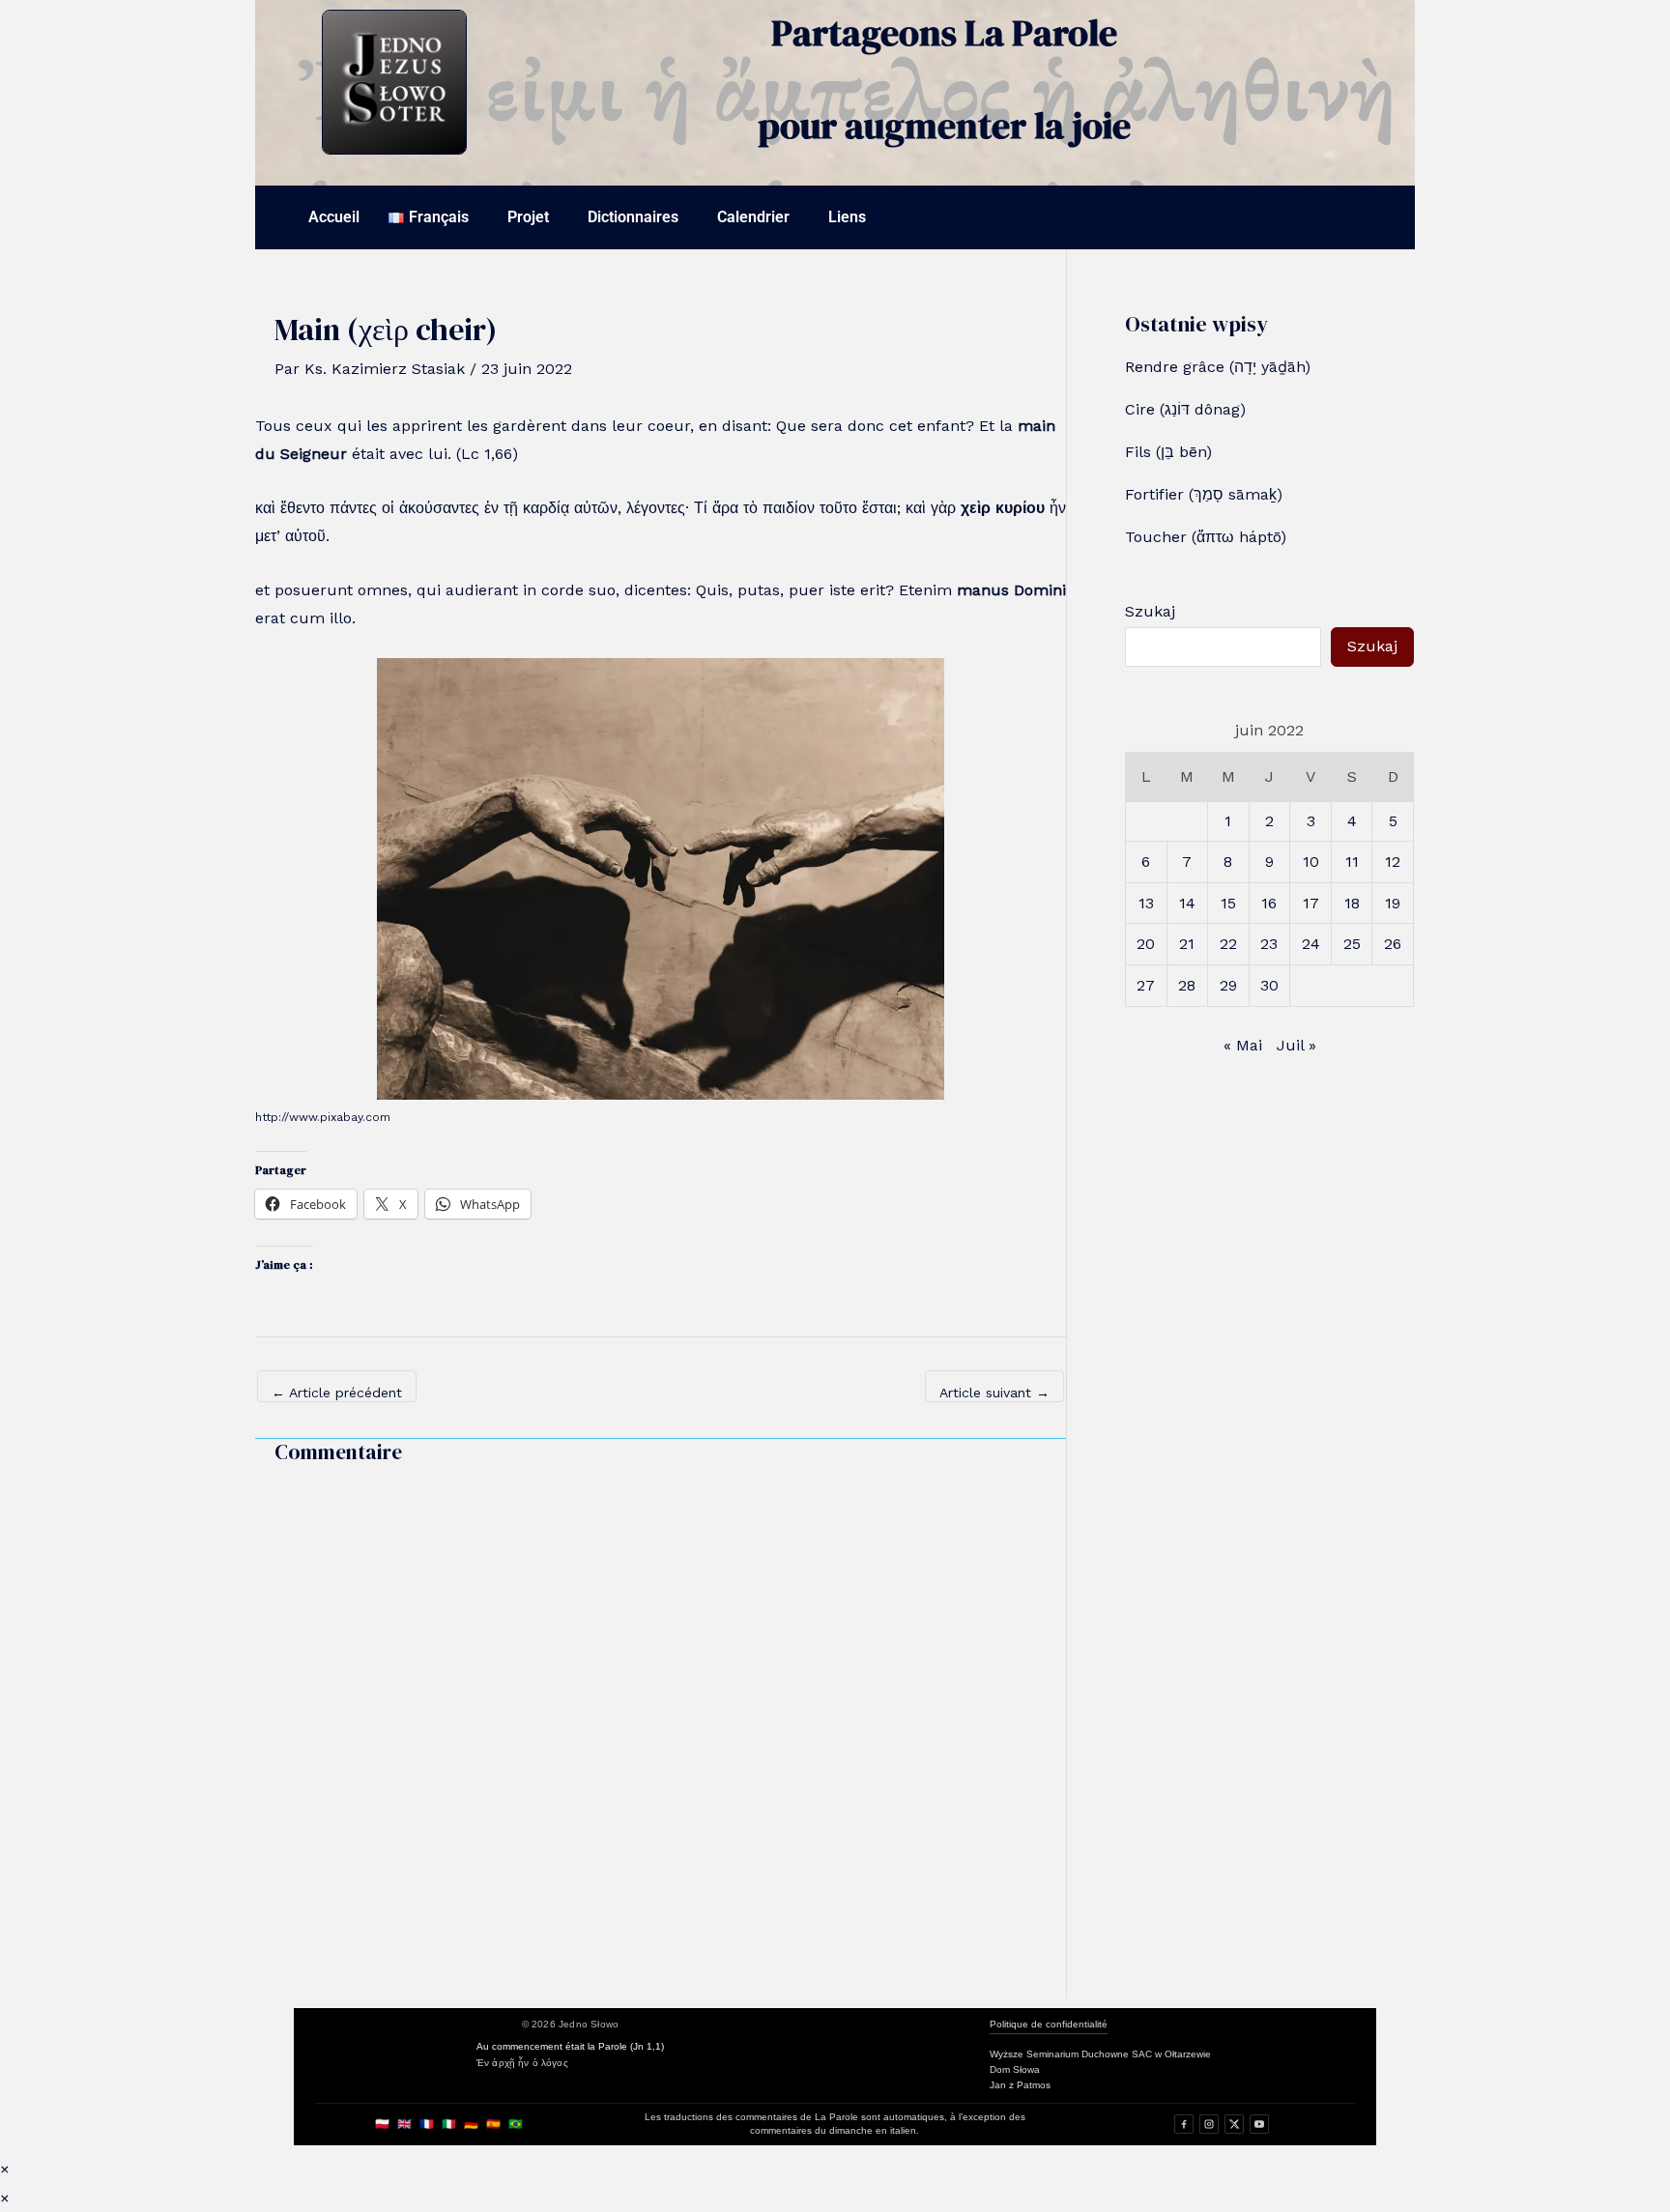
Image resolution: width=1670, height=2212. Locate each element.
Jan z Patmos (1020, 2085)
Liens (847, 217)
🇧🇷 (516, 2124)
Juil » (1296, 1045)
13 (1146, 903)
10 (1311, 862)
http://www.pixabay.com (323, 1117)
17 (1311, 903)
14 (1187, 903)
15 (1228, 903)
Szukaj (1150, 611)
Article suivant (994, 1393)
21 (1187, 944)
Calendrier (753, 217)
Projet (528, 217)
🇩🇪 (471, 2124)
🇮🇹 (449, 2124)
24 (1311, 944)
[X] (1234, 2124)
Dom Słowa (1015, 2069)
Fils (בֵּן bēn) (1168, 452)
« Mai (1243, 1045)
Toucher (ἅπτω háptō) (1206, 537)
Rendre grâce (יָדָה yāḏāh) (1218, 367)
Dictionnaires (633, 217)
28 (1187, 985)
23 (1269, 944)
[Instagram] (1209, 2124)
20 (1146, 944)
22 (1228, 944)
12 (1393, 862)
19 (1393, 903)
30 (1269, 985)
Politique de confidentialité (1049, 2024)
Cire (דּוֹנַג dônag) (1185, 409)
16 (1269, 903)
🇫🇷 (427, 2124)
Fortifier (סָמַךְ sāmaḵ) (1204, 494)
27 (1146, 985)
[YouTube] (1259, 2124)
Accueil (334, 217)
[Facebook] (1184, 2124)
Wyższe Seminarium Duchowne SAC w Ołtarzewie (1100, 2054)
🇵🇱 (382, 2124)
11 (1352, 862)
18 (1352, 903)
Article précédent (337, 1393)
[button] (433, 217)
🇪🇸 (493, 2124)
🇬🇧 (404, 2124)
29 (1228, 985)
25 (1352, 944)
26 (1393, 944)
